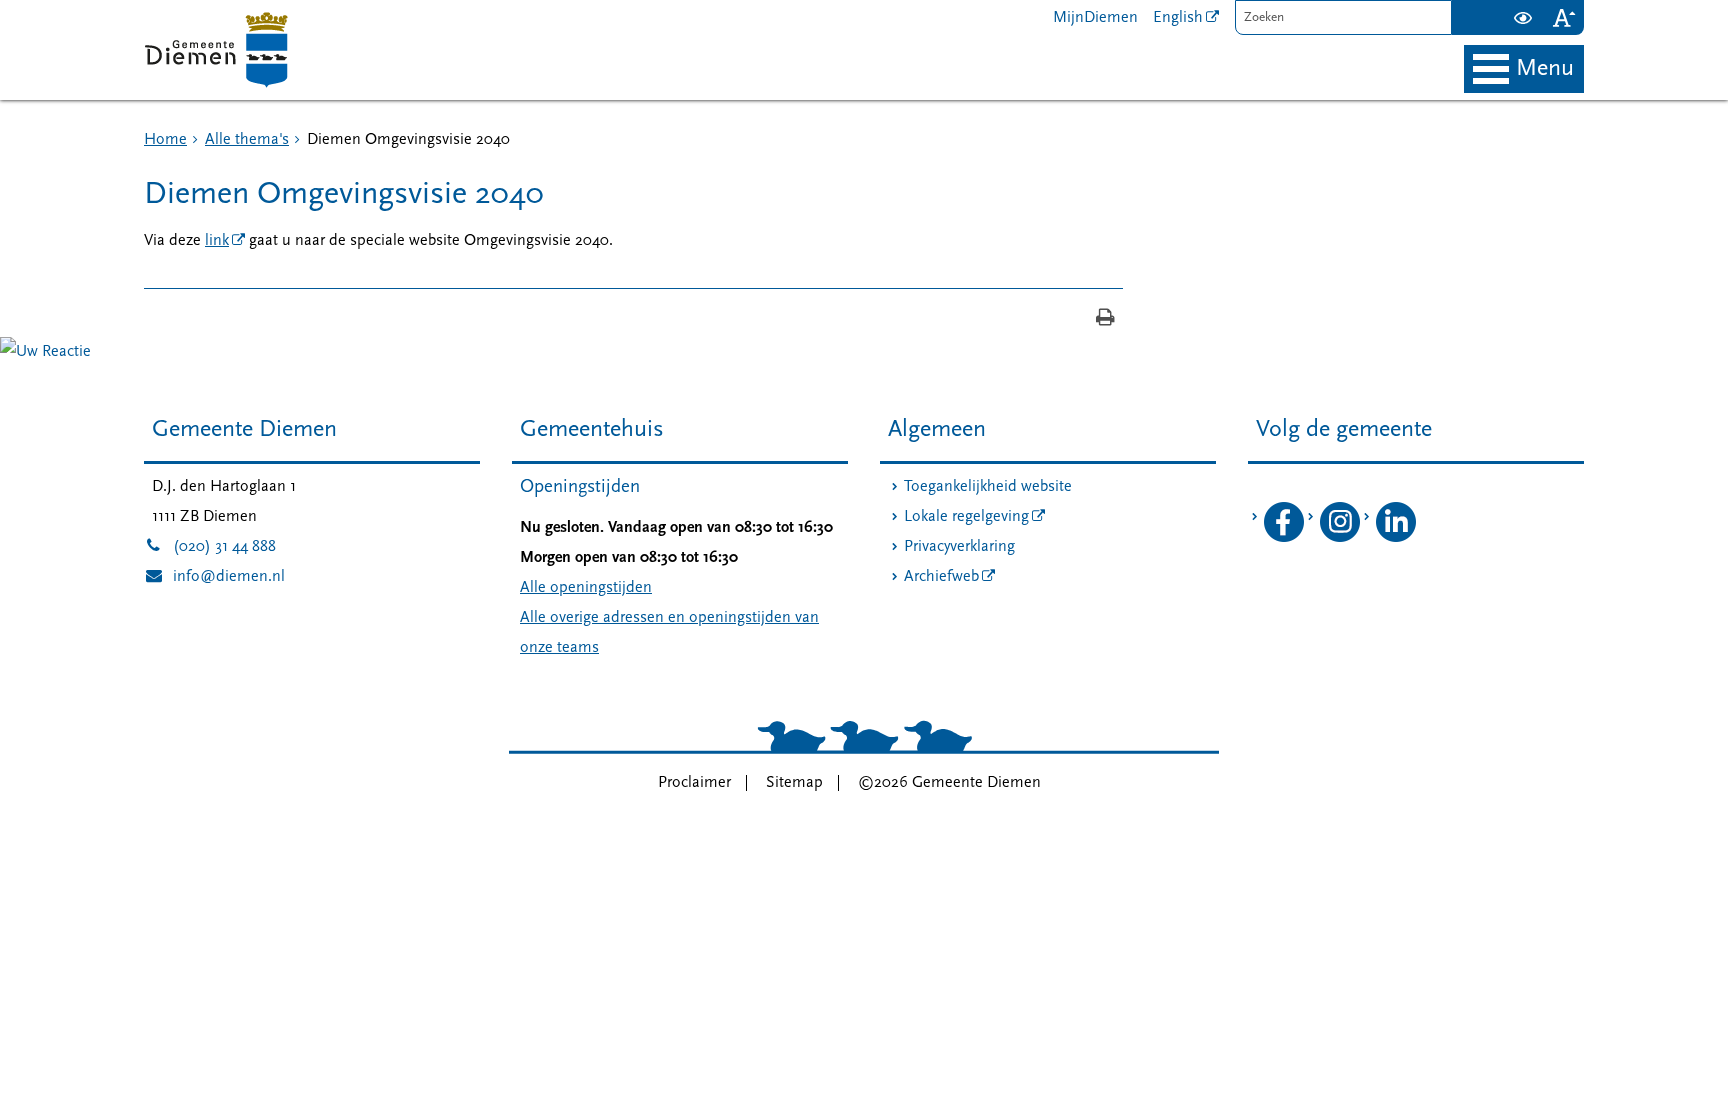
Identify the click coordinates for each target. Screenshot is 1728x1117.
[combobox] (1343, 17)
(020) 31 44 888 (210, 547)
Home (165, 140)
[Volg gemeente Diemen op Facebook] (1284, 538)
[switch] (1522, 17)
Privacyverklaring (959, 547)
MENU (1545, 69)
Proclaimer (694, 783)
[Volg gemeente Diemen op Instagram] (1340, 538)
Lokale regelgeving (966, 517)
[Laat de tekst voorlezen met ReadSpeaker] (1490, 8)
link (217, 241)
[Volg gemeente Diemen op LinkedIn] (1396, 538)
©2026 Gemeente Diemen (949, 783)
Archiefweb (941, 577)
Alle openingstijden (586, 588)
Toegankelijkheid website (988, 487)
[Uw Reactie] (45, 352)
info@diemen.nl (214, 577)
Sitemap (794, 783)
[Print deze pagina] (1105, 319)
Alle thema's (247, 140)
